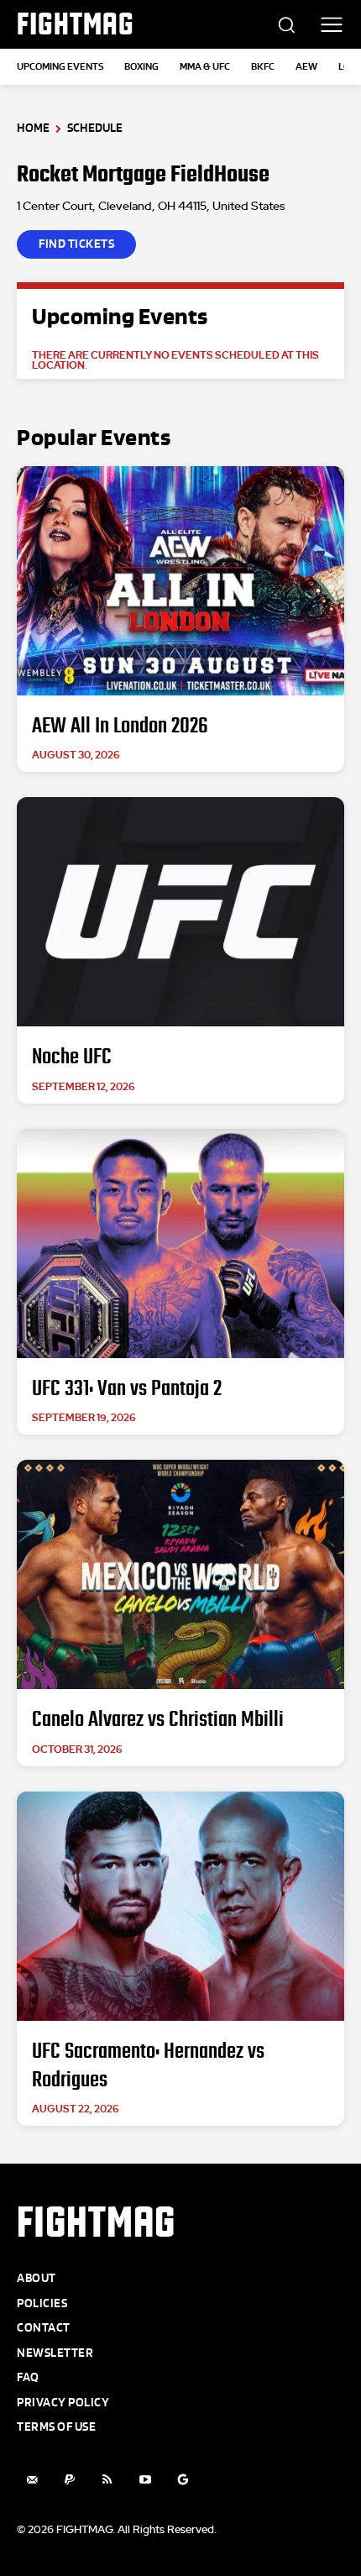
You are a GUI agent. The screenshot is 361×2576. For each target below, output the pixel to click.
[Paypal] (69, 2480)
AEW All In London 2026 (120, 726)
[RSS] (107, 2480)
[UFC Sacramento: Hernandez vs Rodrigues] (180, 1906)
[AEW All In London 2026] (180, 581)
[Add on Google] (183, 2480)
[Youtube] (145, 2480)
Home (33, 128)
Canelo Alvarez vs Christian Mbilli (158, 1719)
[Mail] (31, 2480)
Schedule (95, 128)
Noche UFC (72, 1057)
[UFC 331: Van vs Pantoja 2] (180, 1243)
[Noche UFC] (180, 912)
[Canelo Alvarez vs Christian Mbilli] (180, 1574)
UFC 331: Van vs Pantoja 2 (127, 1388)
